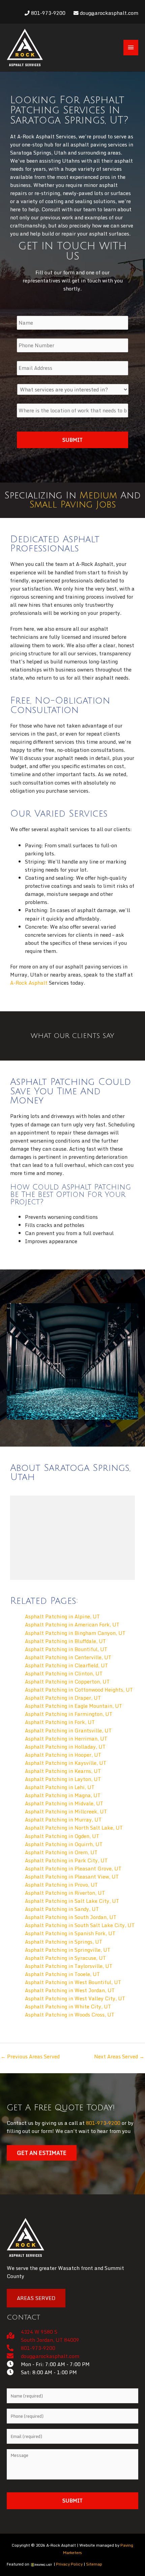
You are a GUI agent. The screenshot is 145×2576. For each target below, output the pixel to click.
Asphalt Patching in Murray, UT (63, 1819)
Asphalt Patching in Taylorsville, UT (69, 1966)
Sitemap (94, 2564)
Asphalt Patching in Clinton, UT (64, 1673)
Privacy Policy (69, 2564)
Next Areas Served (119, 2056)
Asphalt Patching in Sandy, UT (62, 1909)
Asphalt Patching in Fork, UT (60, 1722)
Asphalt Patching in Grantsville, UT (68, 1730)
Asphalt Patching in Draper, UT (63, 1698)
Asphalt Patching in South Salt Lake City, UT (80, 1925)
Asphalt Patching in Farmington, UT (69, 1714)
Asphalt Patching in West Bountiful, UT (73, 1982)
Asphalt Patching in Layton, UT (63, 1779)
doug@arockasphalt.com (108, 13)
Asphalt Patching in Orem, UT (61, 1852)
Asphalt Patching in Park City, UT (66, 1860)
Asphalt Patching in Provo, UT (61, 1885)
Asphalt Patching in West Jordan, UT (70, 1990)
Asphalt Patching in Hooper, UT (63, 1755)
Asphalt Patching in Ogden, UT (62, 1836)
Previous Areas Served (30, 2056)
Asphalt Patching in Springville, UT (68, 1950)
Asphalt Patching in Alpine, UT (62, 1616)
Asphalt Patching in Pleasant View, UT (72, 1876)
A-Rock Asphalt (29, 983)
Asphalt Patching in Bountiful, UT (66, 1649)
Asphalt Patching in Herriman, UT (66, 1738)
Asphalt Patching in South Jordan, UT (71, 1917)
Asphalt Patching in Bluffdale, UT (65, 1641)
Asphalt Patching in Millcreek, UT (66, 1811)
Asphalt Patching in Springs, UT (64, 1942)
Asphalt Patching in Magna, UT (63, 1795)
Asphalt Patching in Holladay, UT (65, 1747)
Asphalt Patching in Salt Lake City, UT (72, 1901)
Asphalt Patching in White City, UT (68, 2006)
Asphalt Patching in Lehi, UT (60, 1787)
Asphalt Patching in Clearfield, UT (66, 1665)
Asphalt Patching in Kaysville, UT (66, 1763)
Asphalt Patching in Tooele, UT (62, 1974)
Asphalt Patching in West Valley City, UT (75, 1998)
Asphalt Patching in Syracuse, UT (65, 1958)
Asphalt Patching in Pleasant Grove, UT (73, 1868)
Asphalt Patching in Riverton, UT (65, 1893)
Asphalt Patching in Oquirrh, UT (64, 1844)
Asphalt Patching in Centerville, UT (68, 1657)
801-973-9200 (48, 13)
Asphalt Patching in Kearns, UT (63, 1771)
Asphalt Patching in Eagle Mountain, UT (74, 1706)
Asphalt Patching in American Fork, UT (72, 1624)
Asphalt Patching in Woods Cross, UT (70, 2015)
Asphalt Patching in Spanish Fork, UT (70, 1933)
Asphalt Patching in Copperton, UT (67, 1681)
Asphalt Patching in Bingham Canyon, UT (75, 1633)
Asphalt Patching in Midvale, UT (64, 1803)
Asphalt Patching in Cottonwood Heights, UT (79, 1690)
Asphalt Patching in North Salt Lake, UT (74, 1828)
